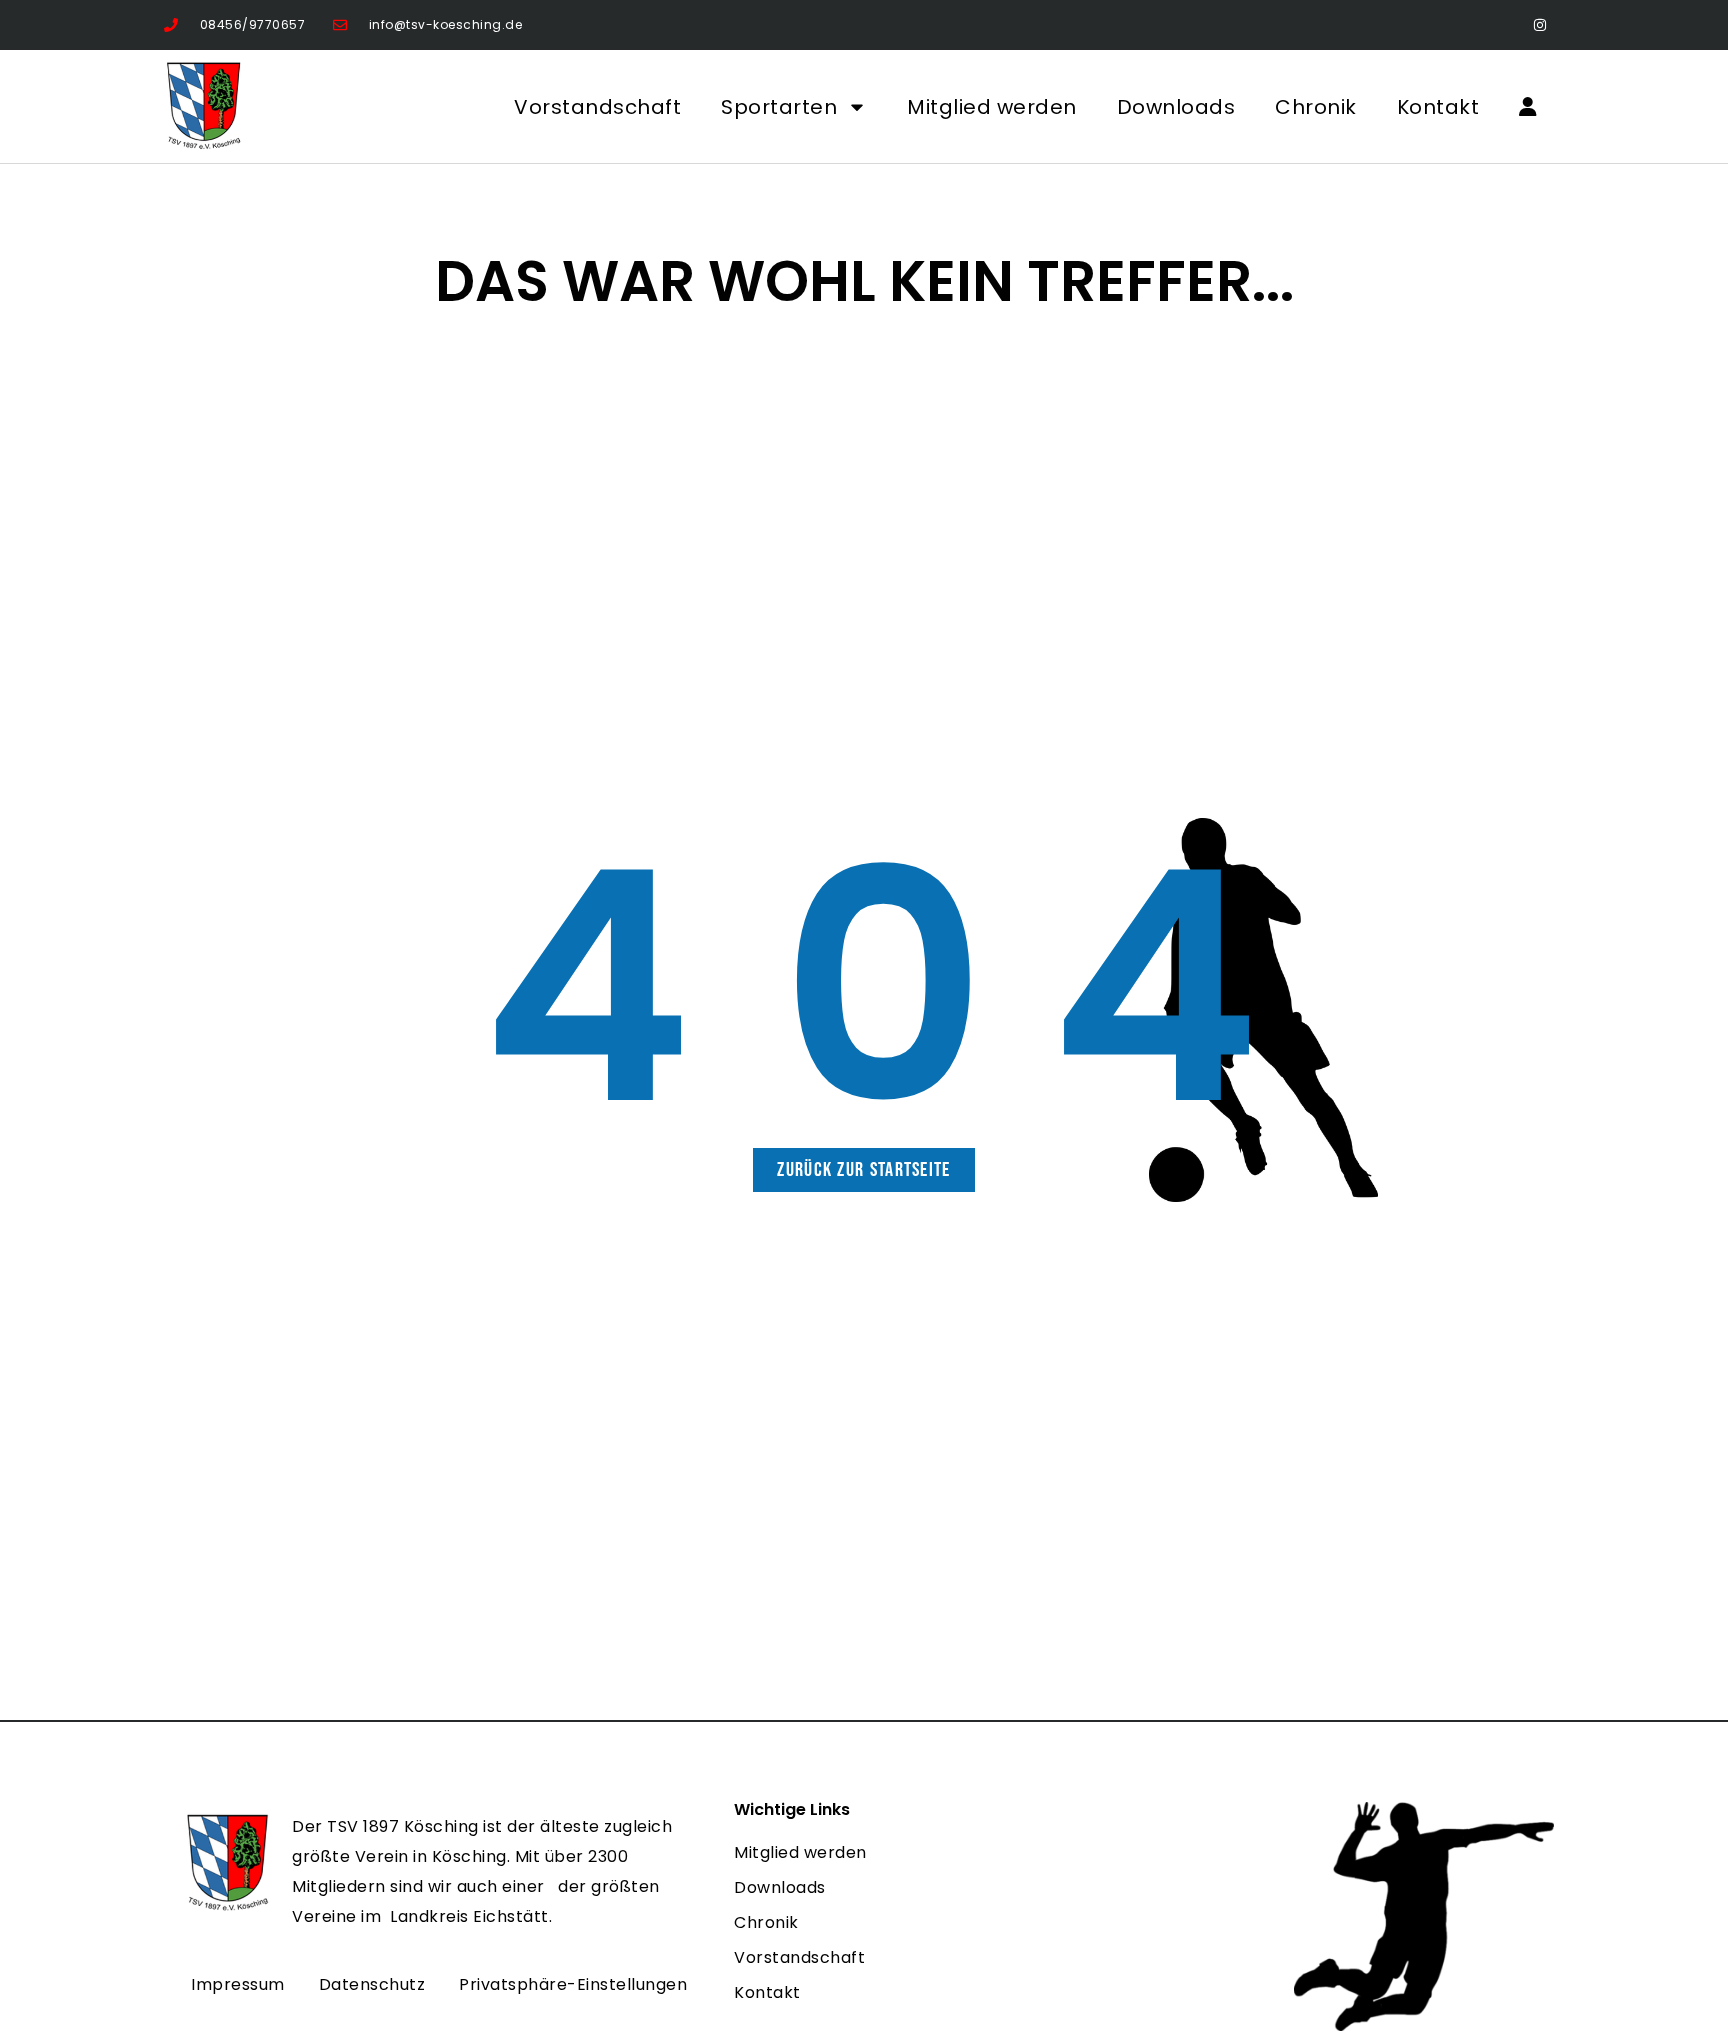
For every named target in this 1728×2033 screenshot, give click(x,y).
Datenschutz (372, 1984)
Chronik (1316, 107)
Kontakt (1438, 107)
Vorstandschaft (597, 107)
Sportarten (779, 107)
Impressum (238, 1984)
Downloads (1176, 107)
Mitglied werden (992, 107)
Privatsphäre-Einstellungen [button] (573, 1984)
